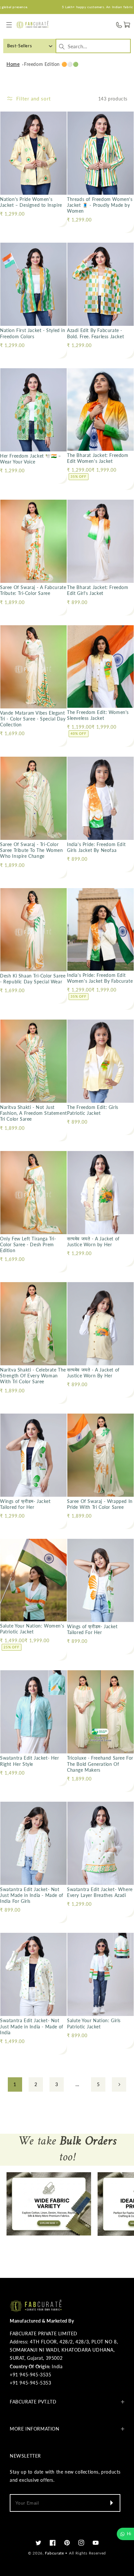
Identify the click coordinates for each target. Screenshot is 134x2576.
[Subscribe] (111, 2503)
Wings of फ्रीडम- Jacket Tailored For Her (92, 1629)
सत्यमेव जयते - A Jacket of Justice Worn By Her (93, 1373)
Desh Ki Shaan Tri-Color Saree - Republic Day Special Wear (33, 979)
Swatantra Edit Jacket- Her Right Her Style (30, 1761)
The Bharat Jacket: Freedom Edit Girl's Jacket (98, 590)
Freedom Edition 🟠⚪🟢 (51, 64)
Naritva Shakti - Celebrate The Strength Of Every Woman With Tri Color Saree (33, 1376)
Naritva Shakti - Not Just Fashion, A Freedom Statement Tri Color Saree (33, 1113)
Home (13, 64)
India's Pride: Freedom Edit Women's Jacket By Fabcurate (100, 978)
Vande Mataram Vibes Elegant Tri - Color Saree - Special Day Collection (33, 719)
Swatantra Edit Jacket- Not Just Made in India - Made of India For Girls (32, 1895)
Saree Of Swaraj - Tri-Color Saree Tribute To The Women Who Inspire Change (32, 850)
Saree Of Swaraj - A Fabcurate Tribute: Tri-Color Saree (33, 590)
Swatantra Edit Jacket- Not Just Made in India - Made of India (32, 2026)
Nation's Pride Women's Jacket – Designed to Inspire (31, 202)
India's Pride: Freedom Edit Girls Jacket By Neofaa (96, 847)
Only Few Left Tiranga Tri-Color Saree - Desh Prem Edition (28, 1244)
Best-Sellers (20, 46)
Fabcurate (54, 2553)
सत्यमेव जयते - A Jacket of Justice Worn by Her (93, 1242)
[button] (9, 25)
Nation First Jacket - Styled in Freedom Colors (33, 333)
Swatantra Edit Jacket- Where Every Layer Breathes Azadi (100, 1892)
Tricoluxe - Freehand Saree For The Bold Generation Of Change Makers (100, 1764)
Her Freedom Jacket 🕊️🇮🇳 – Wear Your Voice (31, 459)
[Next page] (119, 2084)
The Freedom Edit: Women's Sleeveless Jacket (98, 715)
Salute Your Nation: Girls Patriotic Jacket (94, 2023)
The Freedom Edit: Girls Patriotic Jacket (93, 1110)
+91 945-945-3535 (31, 2375)
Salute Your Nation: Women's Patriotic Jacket (32, 1629)
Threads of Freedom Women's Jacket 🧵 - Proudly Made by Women (100, 205)
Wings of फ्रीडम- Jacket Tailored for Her (25, 1504)
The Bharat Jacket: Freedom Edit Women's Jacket (98, 458)
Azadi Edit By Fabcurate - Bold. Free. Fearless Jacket (95, 333)
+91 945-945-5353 (31, 2383)
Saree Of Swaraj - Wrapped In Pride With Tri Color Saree (100, 1504)
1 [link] (15, 2084)
